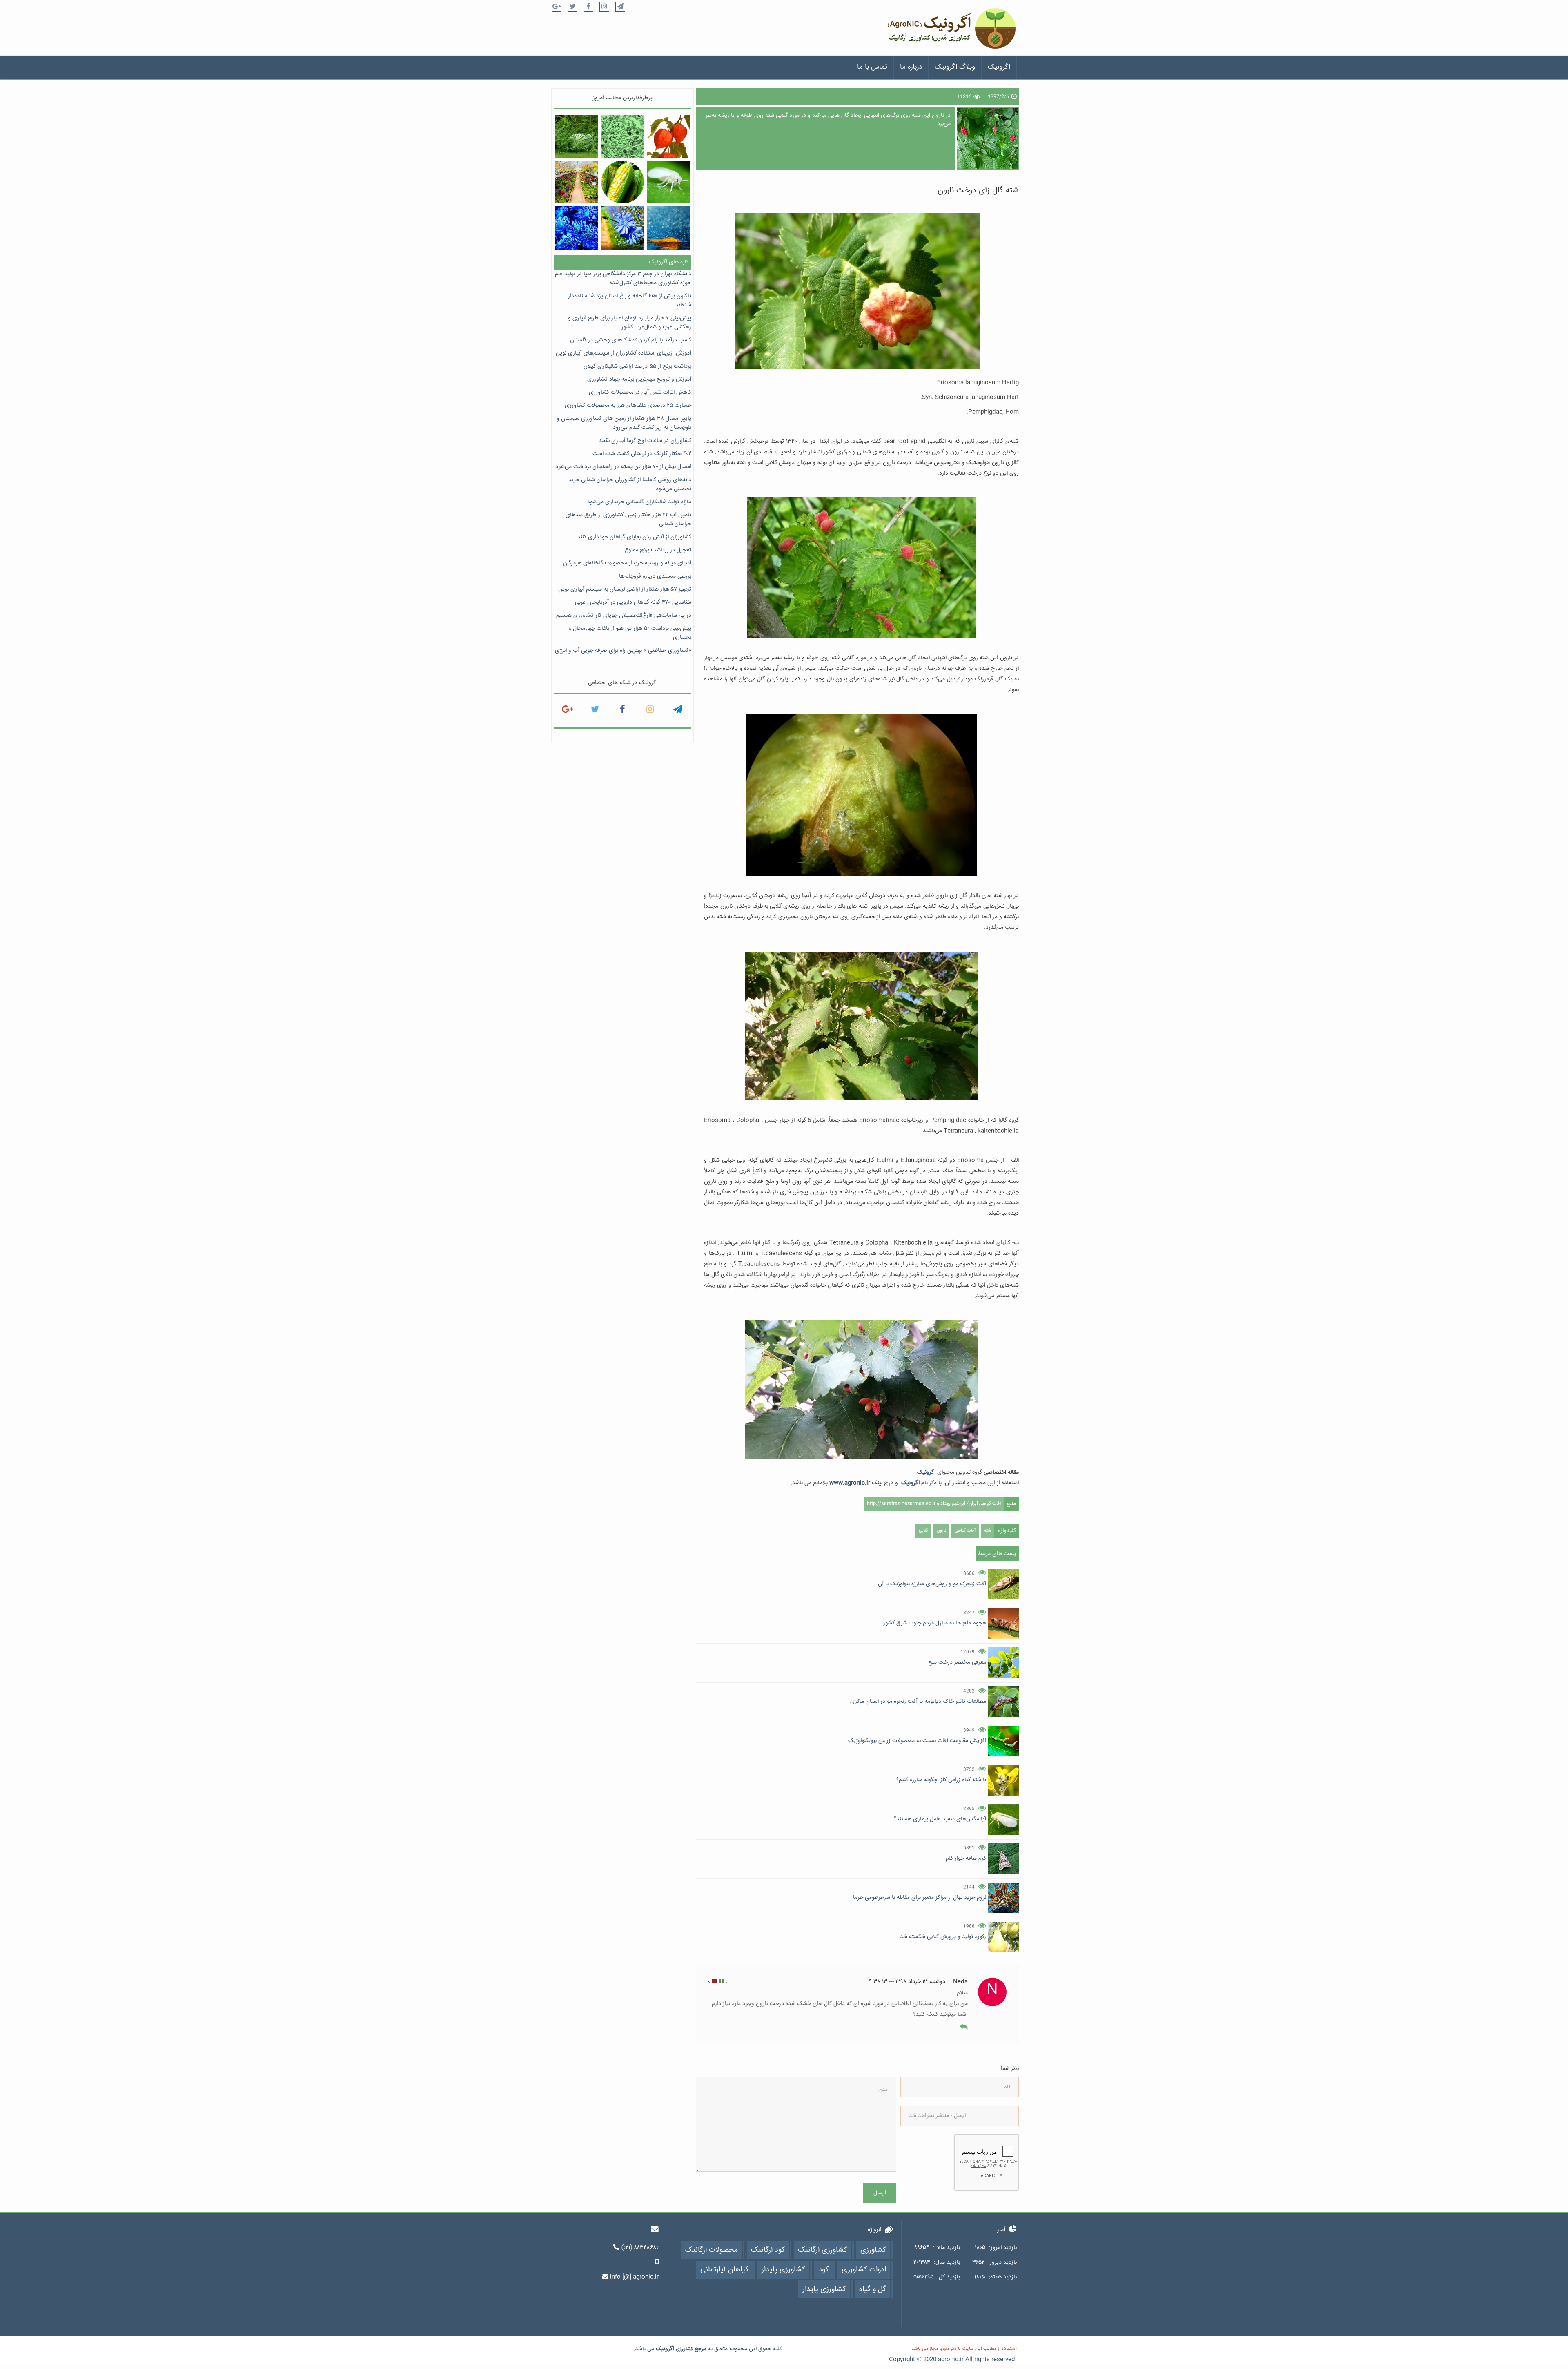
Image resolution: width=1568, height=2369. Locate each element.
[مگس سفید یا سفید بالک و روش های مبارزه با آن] (668, 182)
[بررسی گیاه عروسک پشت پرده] (668, 136)
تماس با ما (872, 67)
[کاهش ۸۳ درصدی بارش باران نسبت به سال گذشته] (668, 228)
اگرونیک (999, 67)
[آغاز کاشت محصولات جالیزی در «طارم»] (577, 136)
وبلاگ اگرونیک (955, 67)
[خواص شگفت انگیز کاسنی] (623, 228)
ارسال (880, 2193)
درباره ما (911, 67)
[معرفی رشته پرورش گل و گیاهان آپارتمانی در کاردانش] (577, 182)
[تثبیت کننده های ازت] (623, 136)
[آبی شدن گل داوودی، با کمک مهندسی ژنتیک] (577, 228)
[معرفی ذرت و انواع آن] (623, 182)
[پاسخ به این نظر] (964, 2028)
